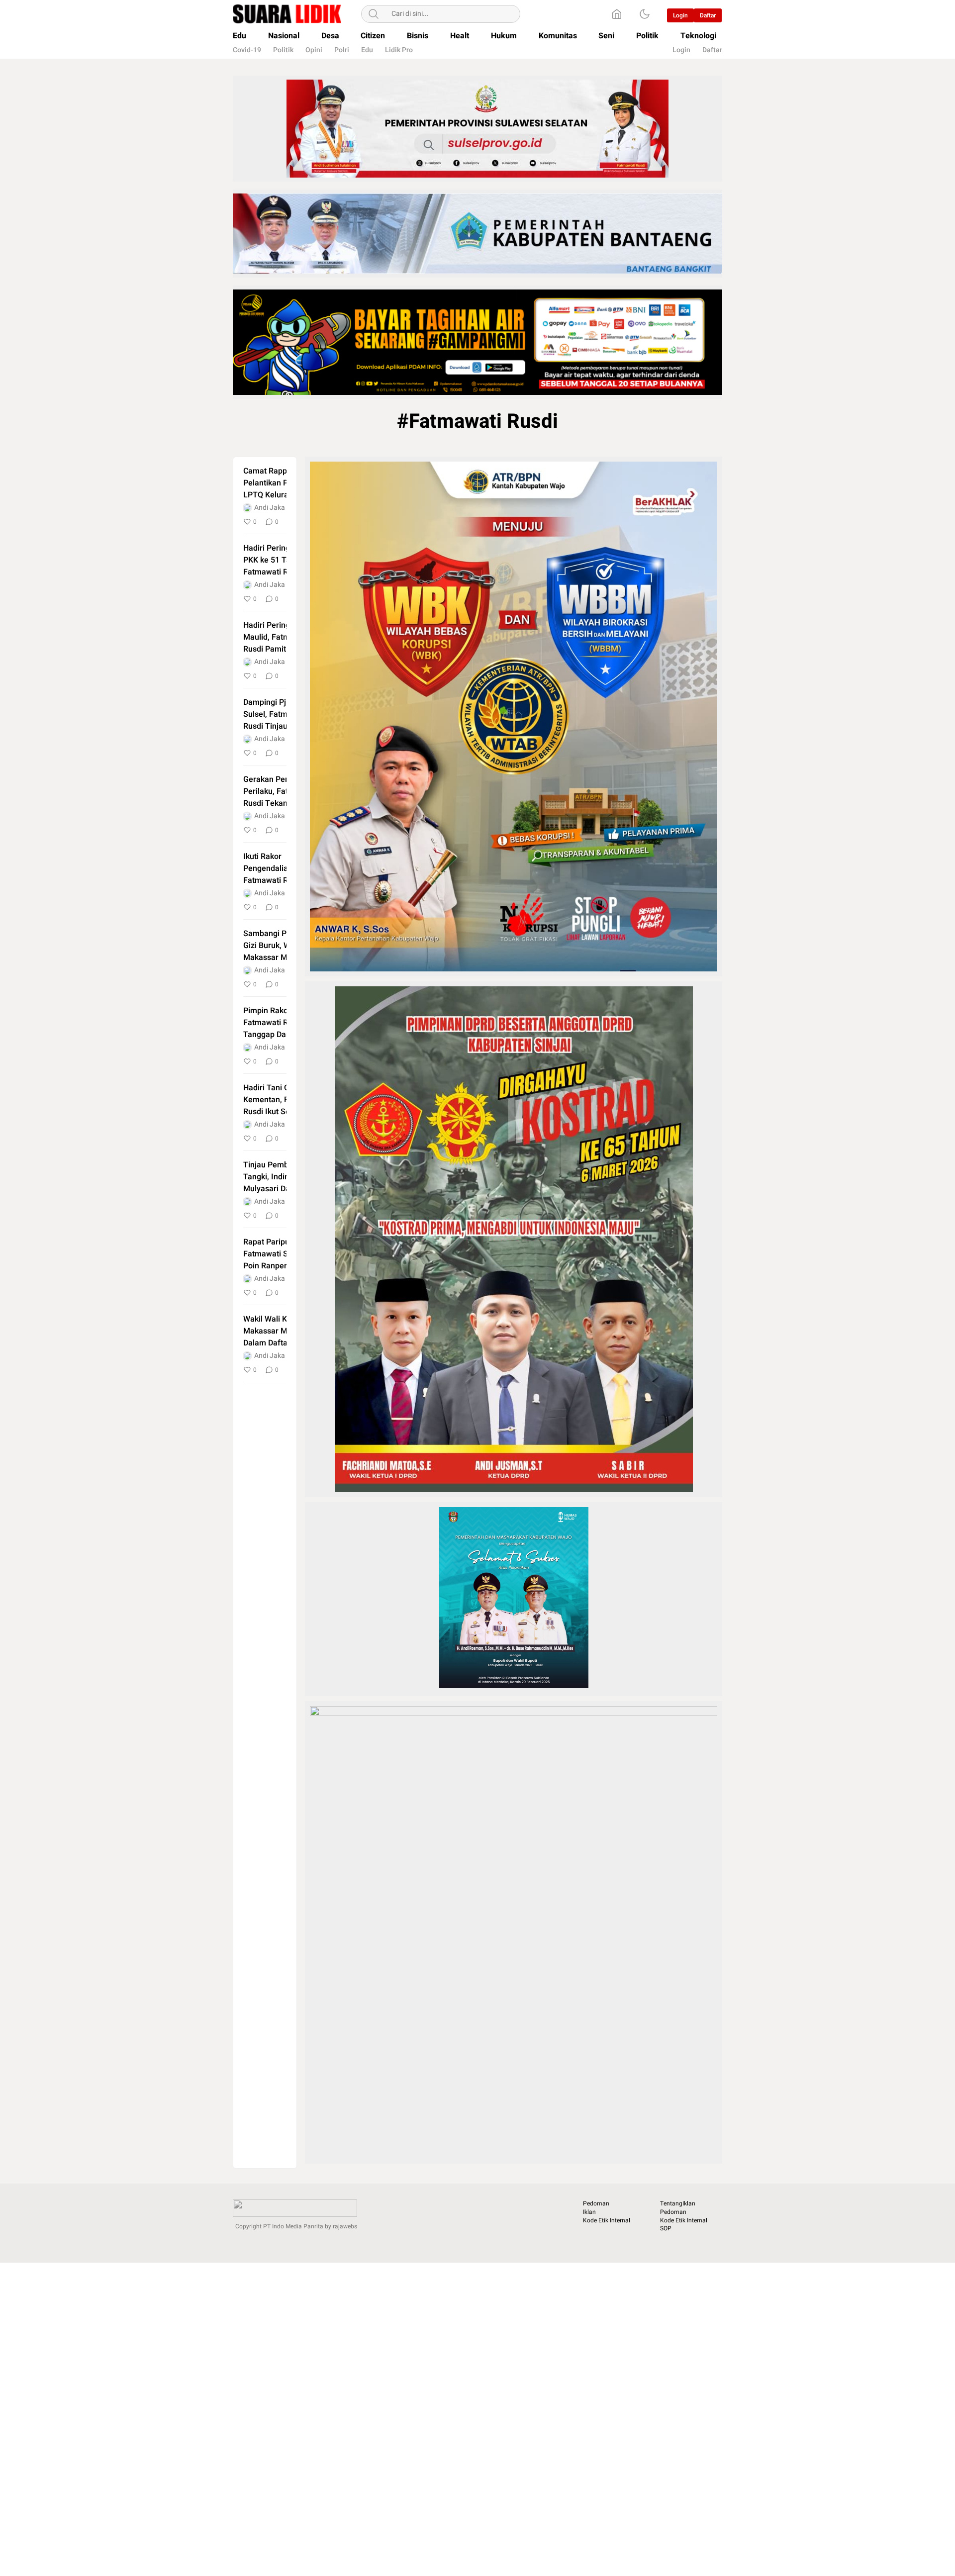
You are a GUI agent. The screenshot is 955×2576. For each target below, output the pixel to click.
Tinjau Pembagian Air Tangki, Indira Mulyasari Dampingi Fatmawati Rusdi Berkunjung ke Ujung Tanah (282, 1177)
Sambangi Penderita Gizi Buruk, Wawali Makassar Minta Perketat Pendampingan (280, 946)
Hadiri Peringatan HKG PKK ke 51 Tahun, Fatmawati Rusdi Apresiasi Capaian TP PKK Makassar (284, 560)
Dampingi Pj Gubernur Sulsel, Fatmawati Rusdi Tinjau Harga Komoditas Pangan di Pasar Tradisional (283, 714)
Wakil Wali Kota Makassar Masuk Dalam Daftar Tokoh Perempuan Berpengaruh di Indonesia (279, 1331)
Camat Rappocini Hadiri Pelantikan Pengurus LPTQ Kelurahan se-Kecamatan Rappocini (285, 483)
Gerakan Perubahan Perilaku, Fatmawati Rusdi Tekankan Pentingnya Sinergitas (283, 791)
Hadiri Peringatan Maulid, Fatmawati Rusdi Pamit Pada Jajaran (276, 637)
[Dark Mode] (645, 14)
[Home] (617, 14)
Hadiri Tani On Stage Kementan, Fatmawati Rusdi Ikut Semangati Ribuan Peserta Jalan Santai (283, 1100)
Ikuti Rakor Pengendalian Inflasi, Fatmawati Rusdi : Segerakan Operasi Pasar (281, 868)
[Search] (374, 14)
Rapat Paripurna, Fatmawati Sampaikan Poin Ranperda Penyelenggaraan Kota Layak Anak (283, 1254)
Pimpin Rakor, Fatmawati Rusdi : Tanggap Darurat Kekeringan (275, 1023)
